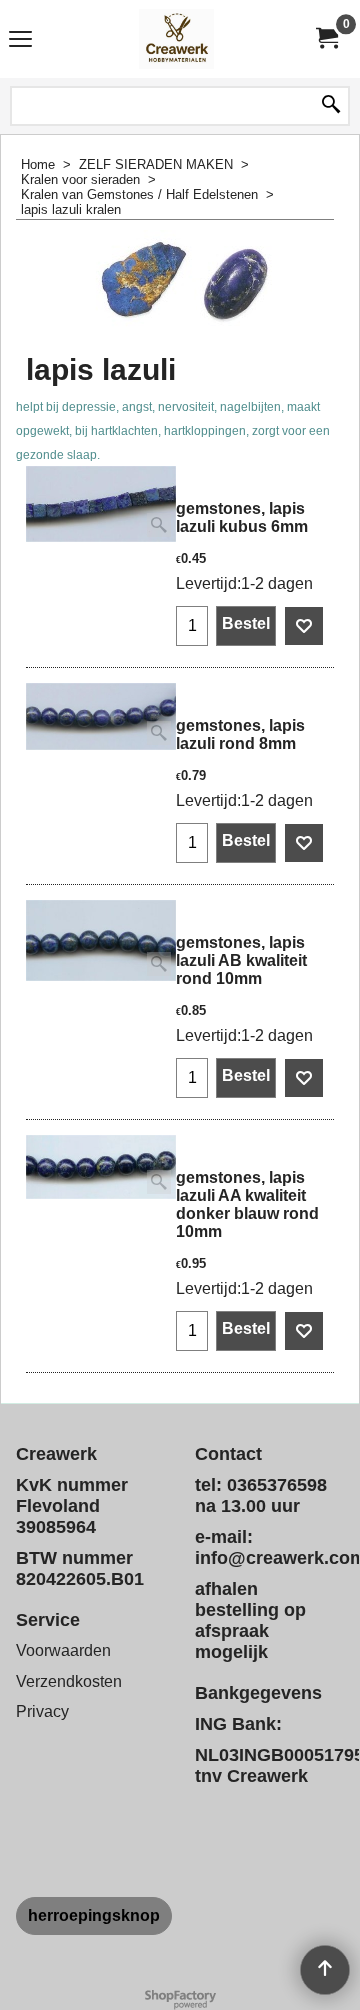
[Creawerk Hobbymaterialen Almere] (176, 39)
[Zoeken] (331, 106)
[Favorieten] (304, 626)
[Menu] (20, 41)
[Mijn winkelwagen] (326, 38)
